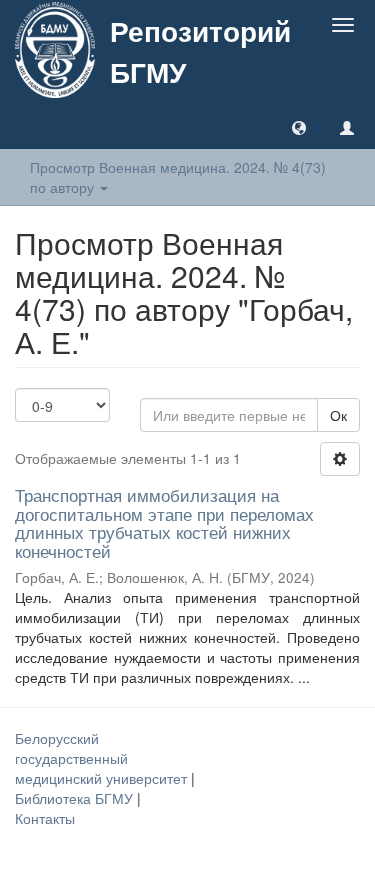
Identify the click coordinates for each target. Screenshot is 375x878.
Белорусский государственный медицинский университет (103, 758)
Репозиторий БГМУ (200, 51)
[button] (299, 127)
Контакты (45, 818)
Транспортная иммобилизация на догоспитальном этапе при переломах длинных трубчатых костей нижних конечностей (164, 522)
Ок (338, 415)
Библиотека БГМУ (76, 798)
